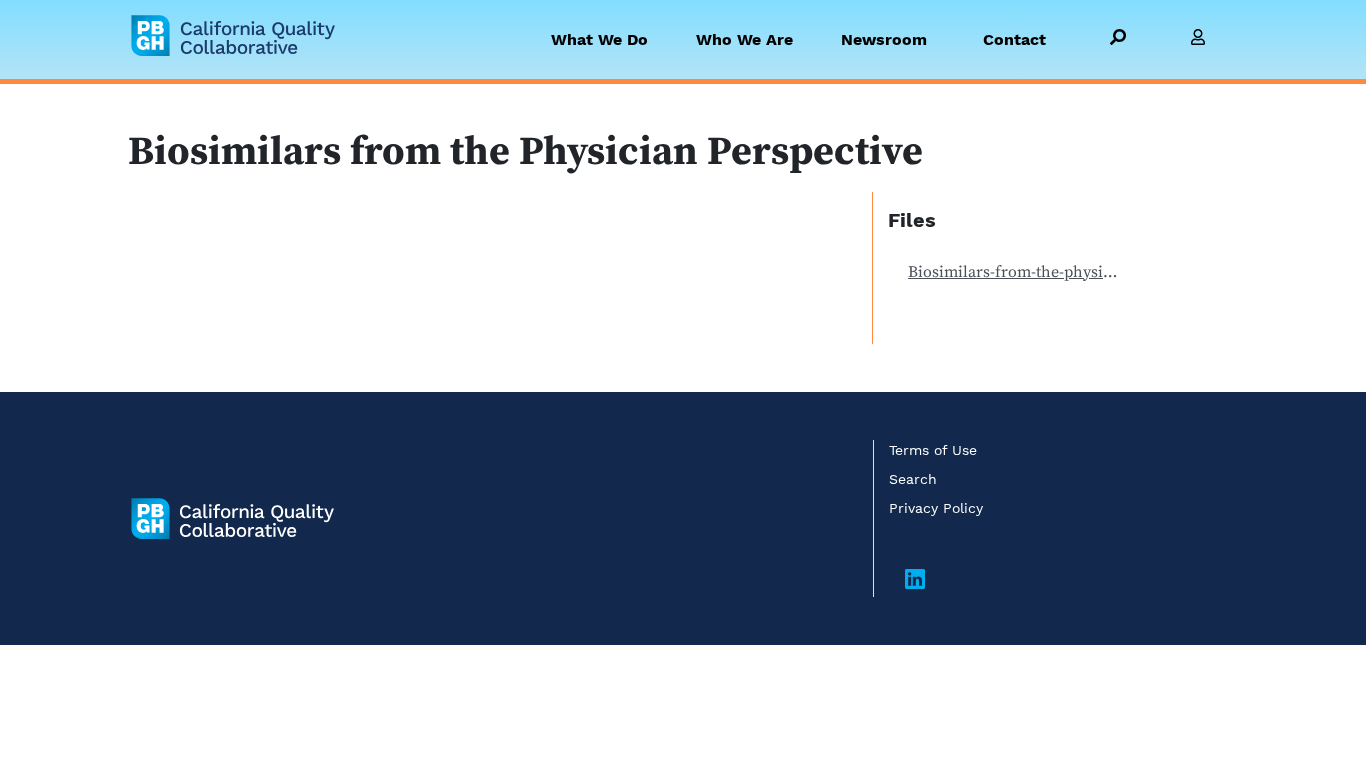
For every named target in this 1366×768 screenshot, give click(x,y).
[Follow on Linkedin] (915, 582)
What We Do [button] (599, 39)
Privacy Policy (936, 508)
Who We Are (744, 39)
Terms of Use (933, 450)
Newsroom (884, 39)
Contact (1014, 39)
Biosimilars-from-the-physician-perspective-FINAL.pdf (1023, 272)
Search (913, 479)
